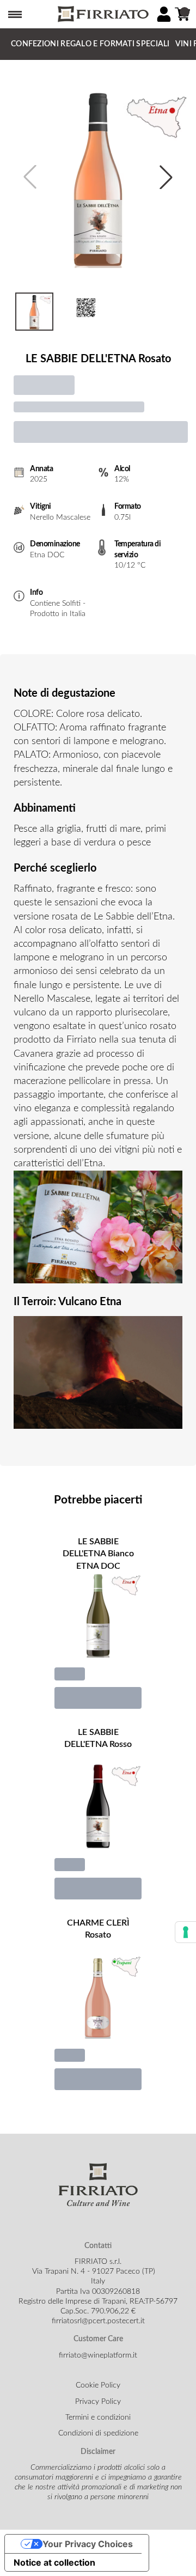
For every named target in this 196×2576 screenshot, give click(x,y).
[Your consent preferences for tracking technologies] (186, 1932)
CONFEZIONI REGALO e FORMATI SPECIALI (90, 44)
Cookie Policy (98, 2385)
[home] (102, 14)
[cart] (182, 14)
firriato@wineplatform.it (98, 2355)
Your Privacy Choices (88, 2544)
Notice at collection (54, 2562)
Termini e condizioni (98, 2417)
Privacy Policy (98, 2402)
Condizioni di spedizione (98, 2433)
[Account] (164, 14)
